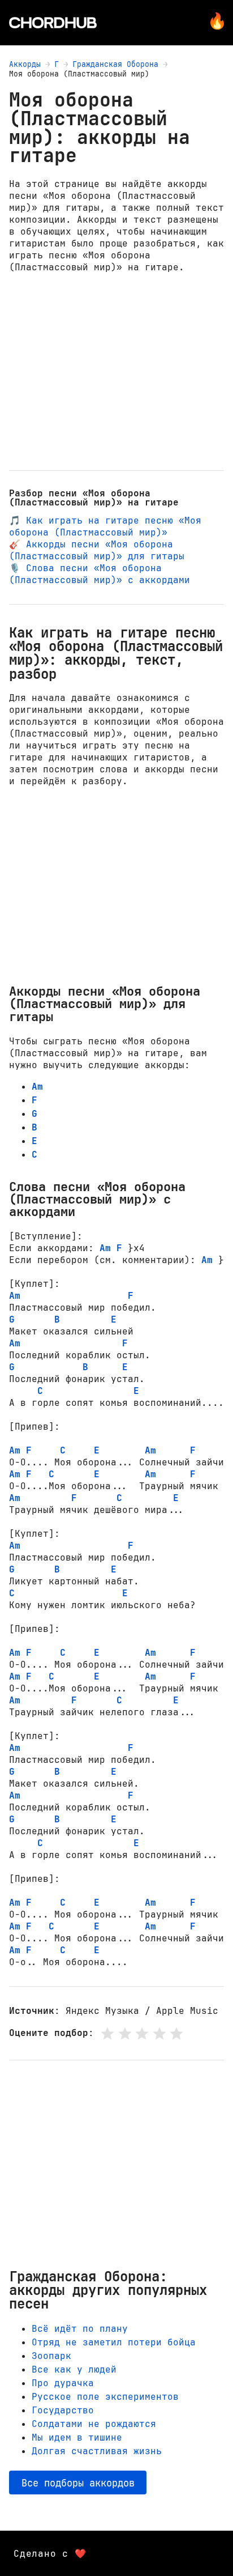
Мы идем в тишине (77, 2437)
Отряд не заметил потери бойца (114, 2342)
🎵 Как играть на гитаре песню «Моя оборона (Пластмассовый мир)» (105, 526)
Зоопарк (51, 2356)
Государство (63, 2410)
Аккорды (25, 64)
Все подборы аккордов (78, 2483)
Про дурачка (63, 2383)
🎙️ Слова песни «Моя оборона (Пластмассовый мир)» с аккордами (100, 574)
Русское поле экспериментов (105, 2397)
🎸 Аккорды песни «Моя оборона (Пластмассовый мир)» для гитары (97, 550)
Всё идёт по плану (80, 2329)
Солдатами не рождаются (94, 2424)
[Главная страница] (53, 23)
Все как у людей (74, 2369)
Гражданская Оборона (115, 64)
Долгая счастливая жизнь (97, 2451)
